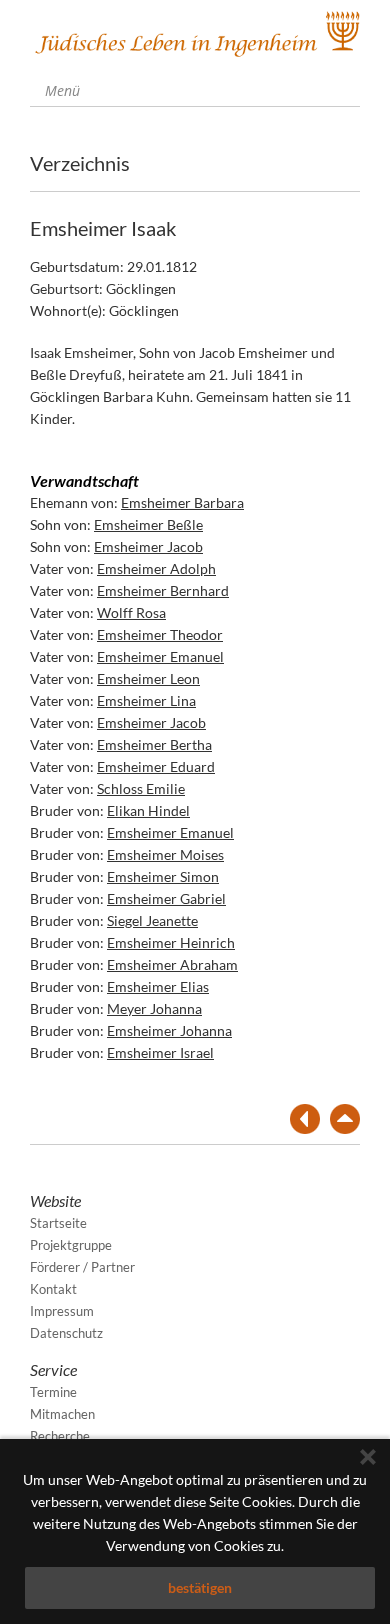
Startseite (58, 1223)
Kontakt (53, 1289)
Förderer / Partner (82, 1267)
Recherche (60, 1436)
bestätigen (200, 1587)
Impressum (62, 1311)
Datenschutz (66, 1333)
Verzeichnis (80, 163)
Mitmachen (62, 1414)
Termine (53, 1392)
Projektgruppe (71, 1245)
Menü (60, 90)
